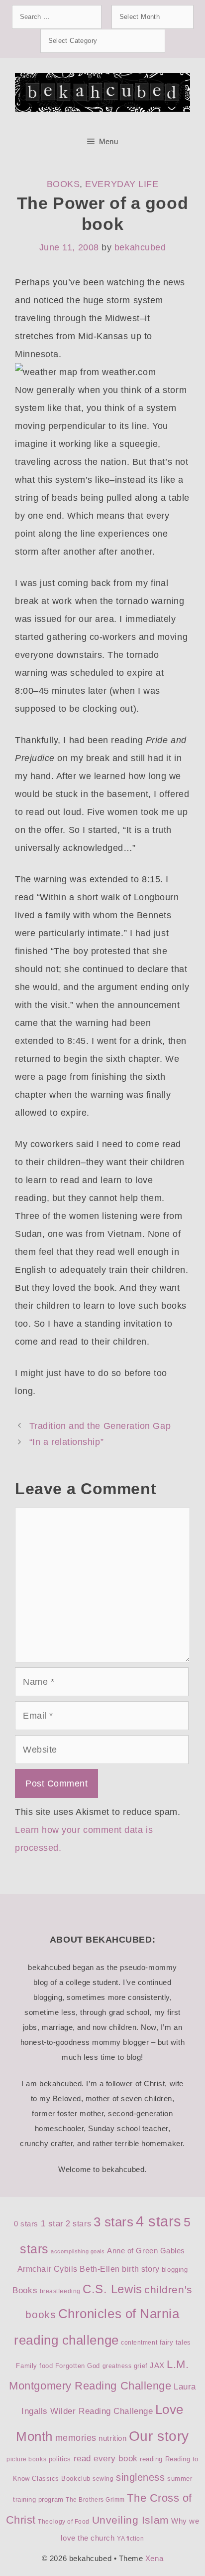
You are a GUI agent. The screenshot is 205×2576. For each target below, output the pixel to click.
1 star (52, 2224)
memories (76, 2438)
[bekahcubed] (102, 92)
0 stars (26, 2224)
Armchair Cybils (48, 2269)
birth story (141, 2269)
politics (60, 2459)
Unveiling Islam (131, 2520)
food (46, 2366)
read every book (106, 2459)
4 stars (159, 2221)
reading (151, 2459)
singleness (140, 2477)
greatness (117, 2366)
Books (63, 184)
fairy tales (175, 2342)
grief (141, 2366)
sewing (103, 2479)
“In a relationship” (66, 1442)
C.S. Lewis (112, 2289)
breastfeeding (60, 2291)
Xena (154, 2558)
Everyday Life (122, 184)
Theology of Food (64, 2522)
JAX (157, 2366)
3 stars (114, 2222)
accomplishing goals (78, 2251)
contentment (139, 2343)
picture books (26, 2459)
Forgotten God (78, 2366)
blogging (175, 2270)
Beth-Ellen (100, 2269)
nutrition (112, 2438)
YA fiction (130, 2539)
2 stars (78, 2224)
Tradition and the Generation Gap (100, 1426)
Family (26, 2366)
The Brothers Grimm (95, 2500)
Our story (159, 2436)
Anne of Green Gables (146, 2251)
